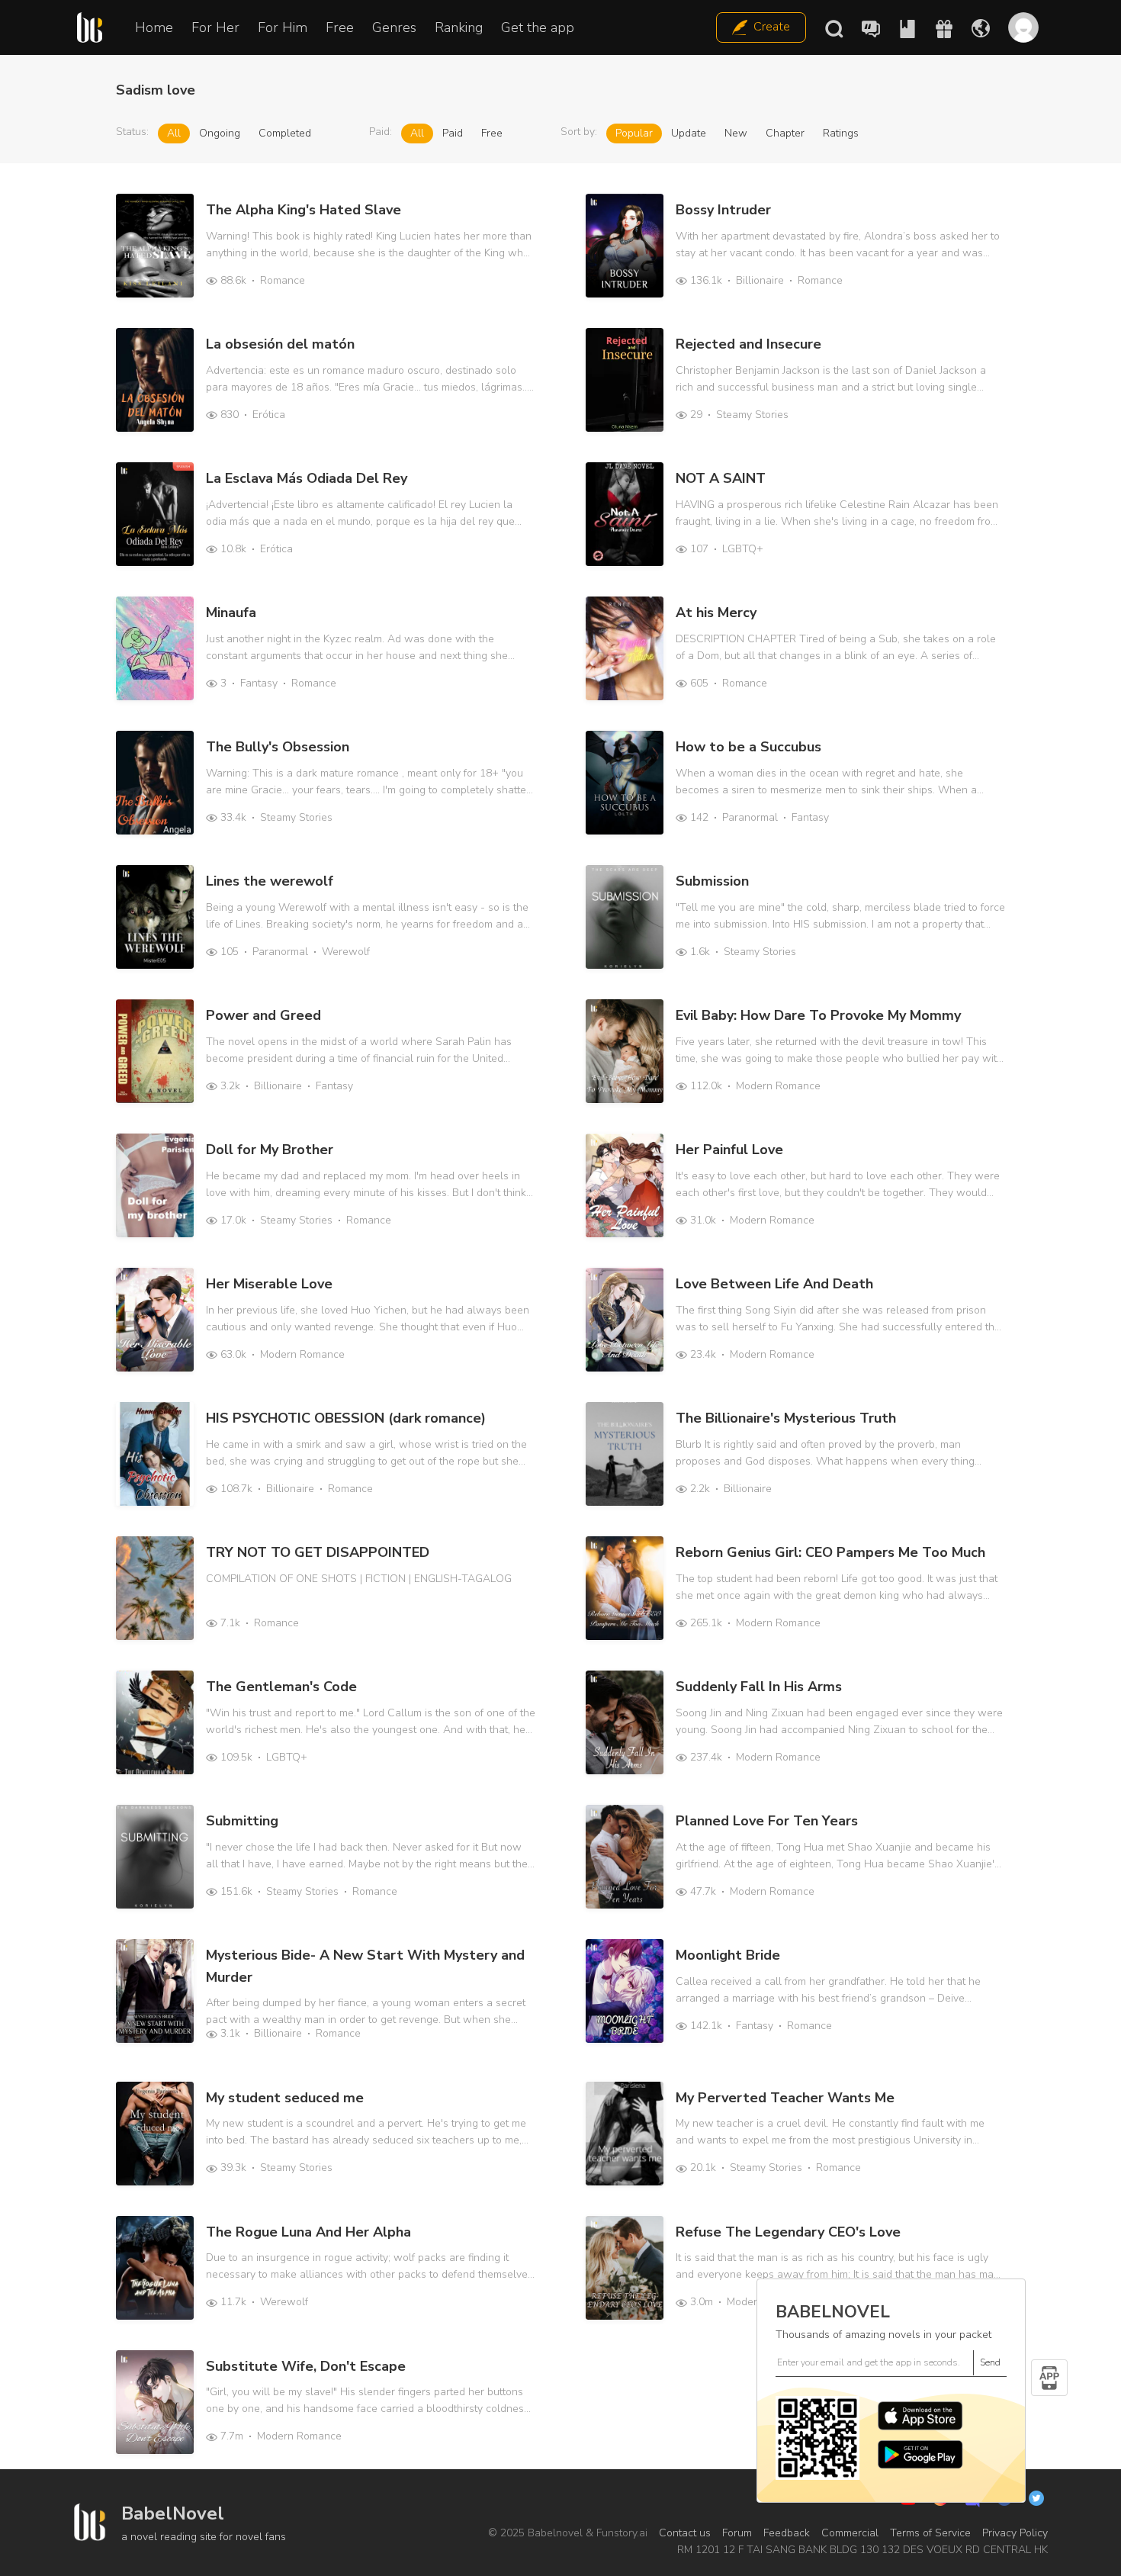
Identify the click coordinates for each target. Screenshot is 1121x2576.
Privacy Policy (1015, 2533)
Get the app (538, 27)
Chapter (785, 133)
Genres (394, 27)
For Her (215, 27)
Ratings (841, 133)
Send (990, 2362)
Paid (453, 133)
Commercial (850, 2533)
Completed (285, 133)
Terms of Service (930, 2533)
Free (340, 27)
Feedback (787, 2533)
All (174, 133)
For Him (283, 27)
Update (689, 133)
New (736, 133)
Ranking (459, 27)
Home (154, 27)
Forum (737, 2533)
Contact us (685, 2533)
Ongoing (220, 133)
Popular (634, 133)
